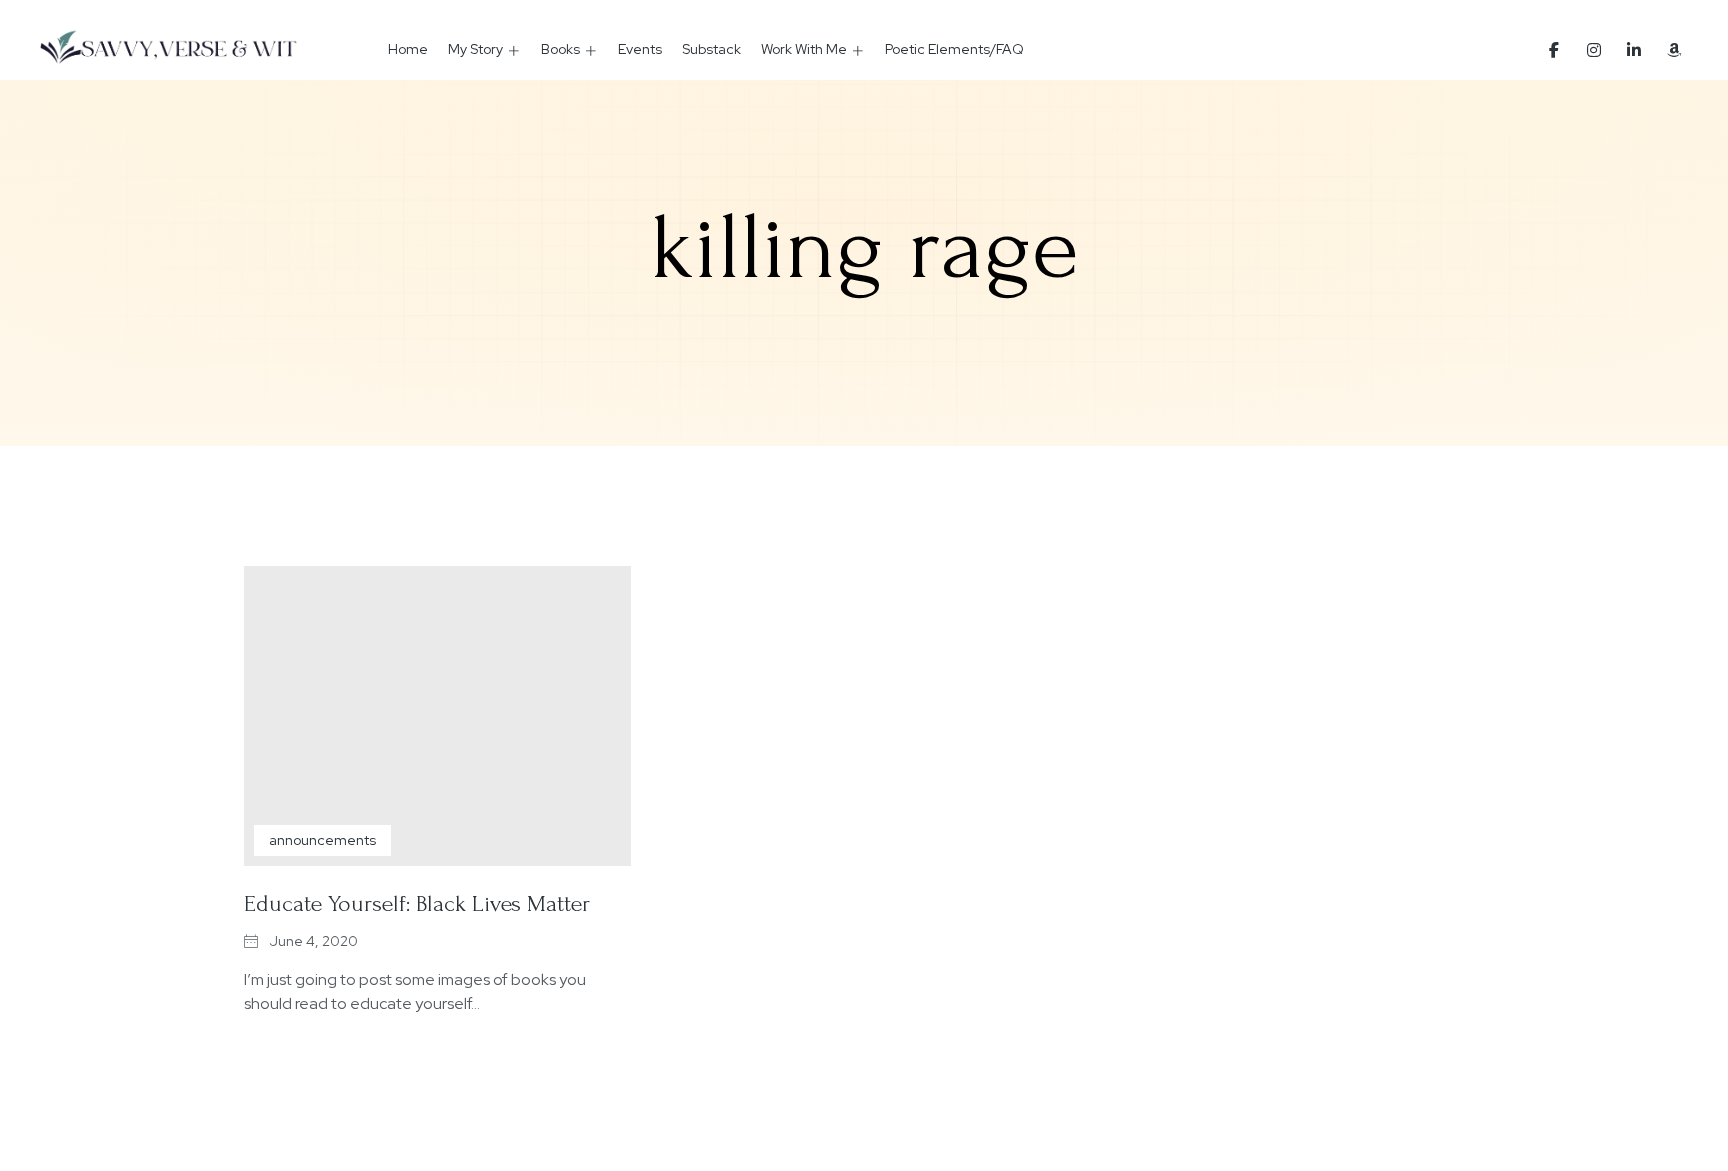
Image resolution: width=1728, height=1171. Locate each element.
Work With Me (804, 49)
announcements (322, 840)
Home (408, 49)
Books (560, 49)
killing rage (864, 248)
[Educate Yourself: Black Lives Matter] (437, 716)
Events (640, 49)
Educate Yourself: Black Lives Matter (417, 903)
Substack (711, 49)
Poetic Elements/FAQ (954, 49)
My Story (475, 49)
